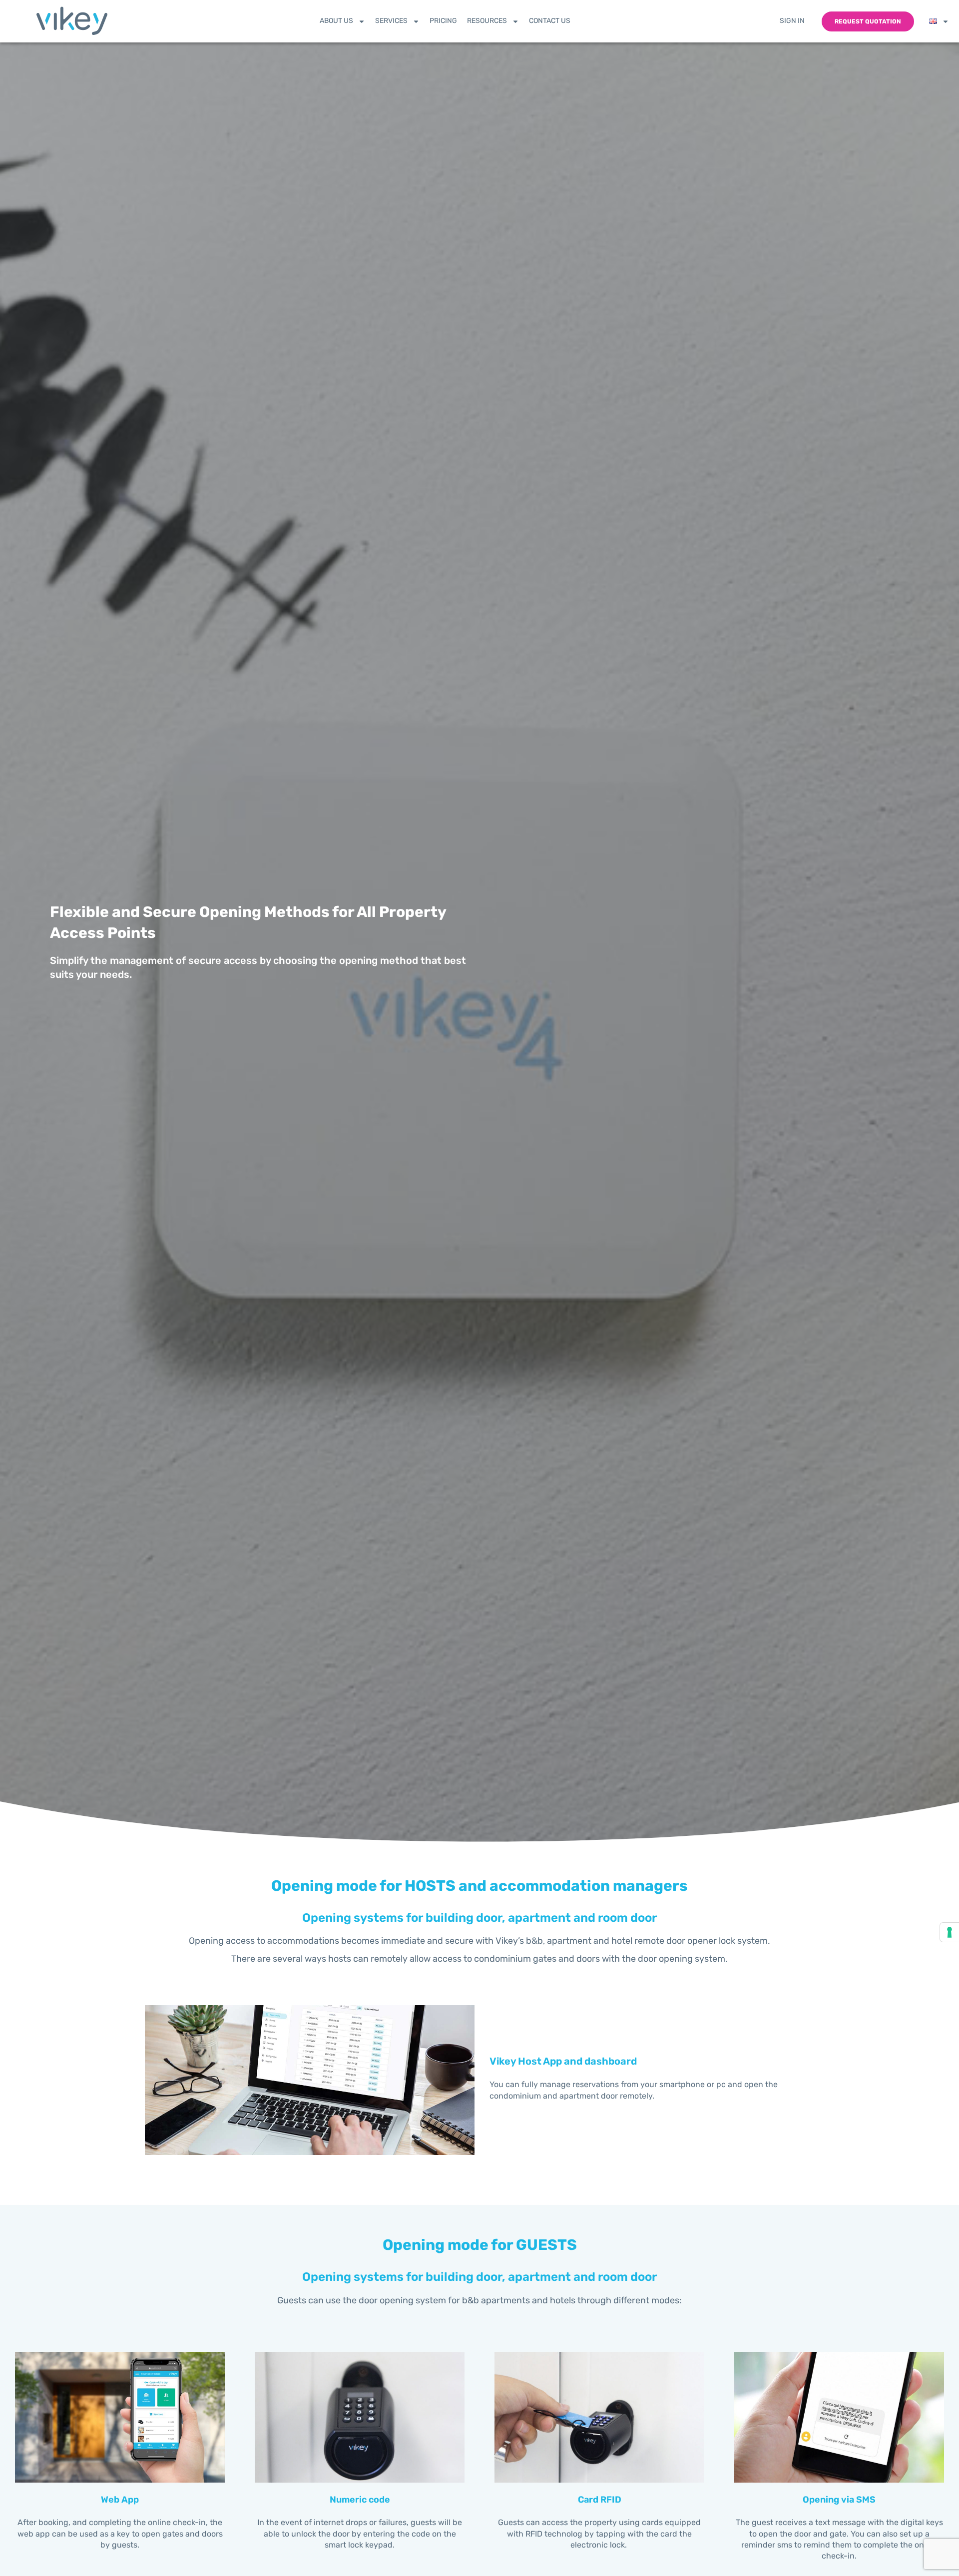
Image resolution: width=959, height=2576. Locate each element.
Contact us (550, 21)
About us (336, 21)
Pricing (443, 21)
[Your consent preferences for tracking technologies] (950, 1932)
